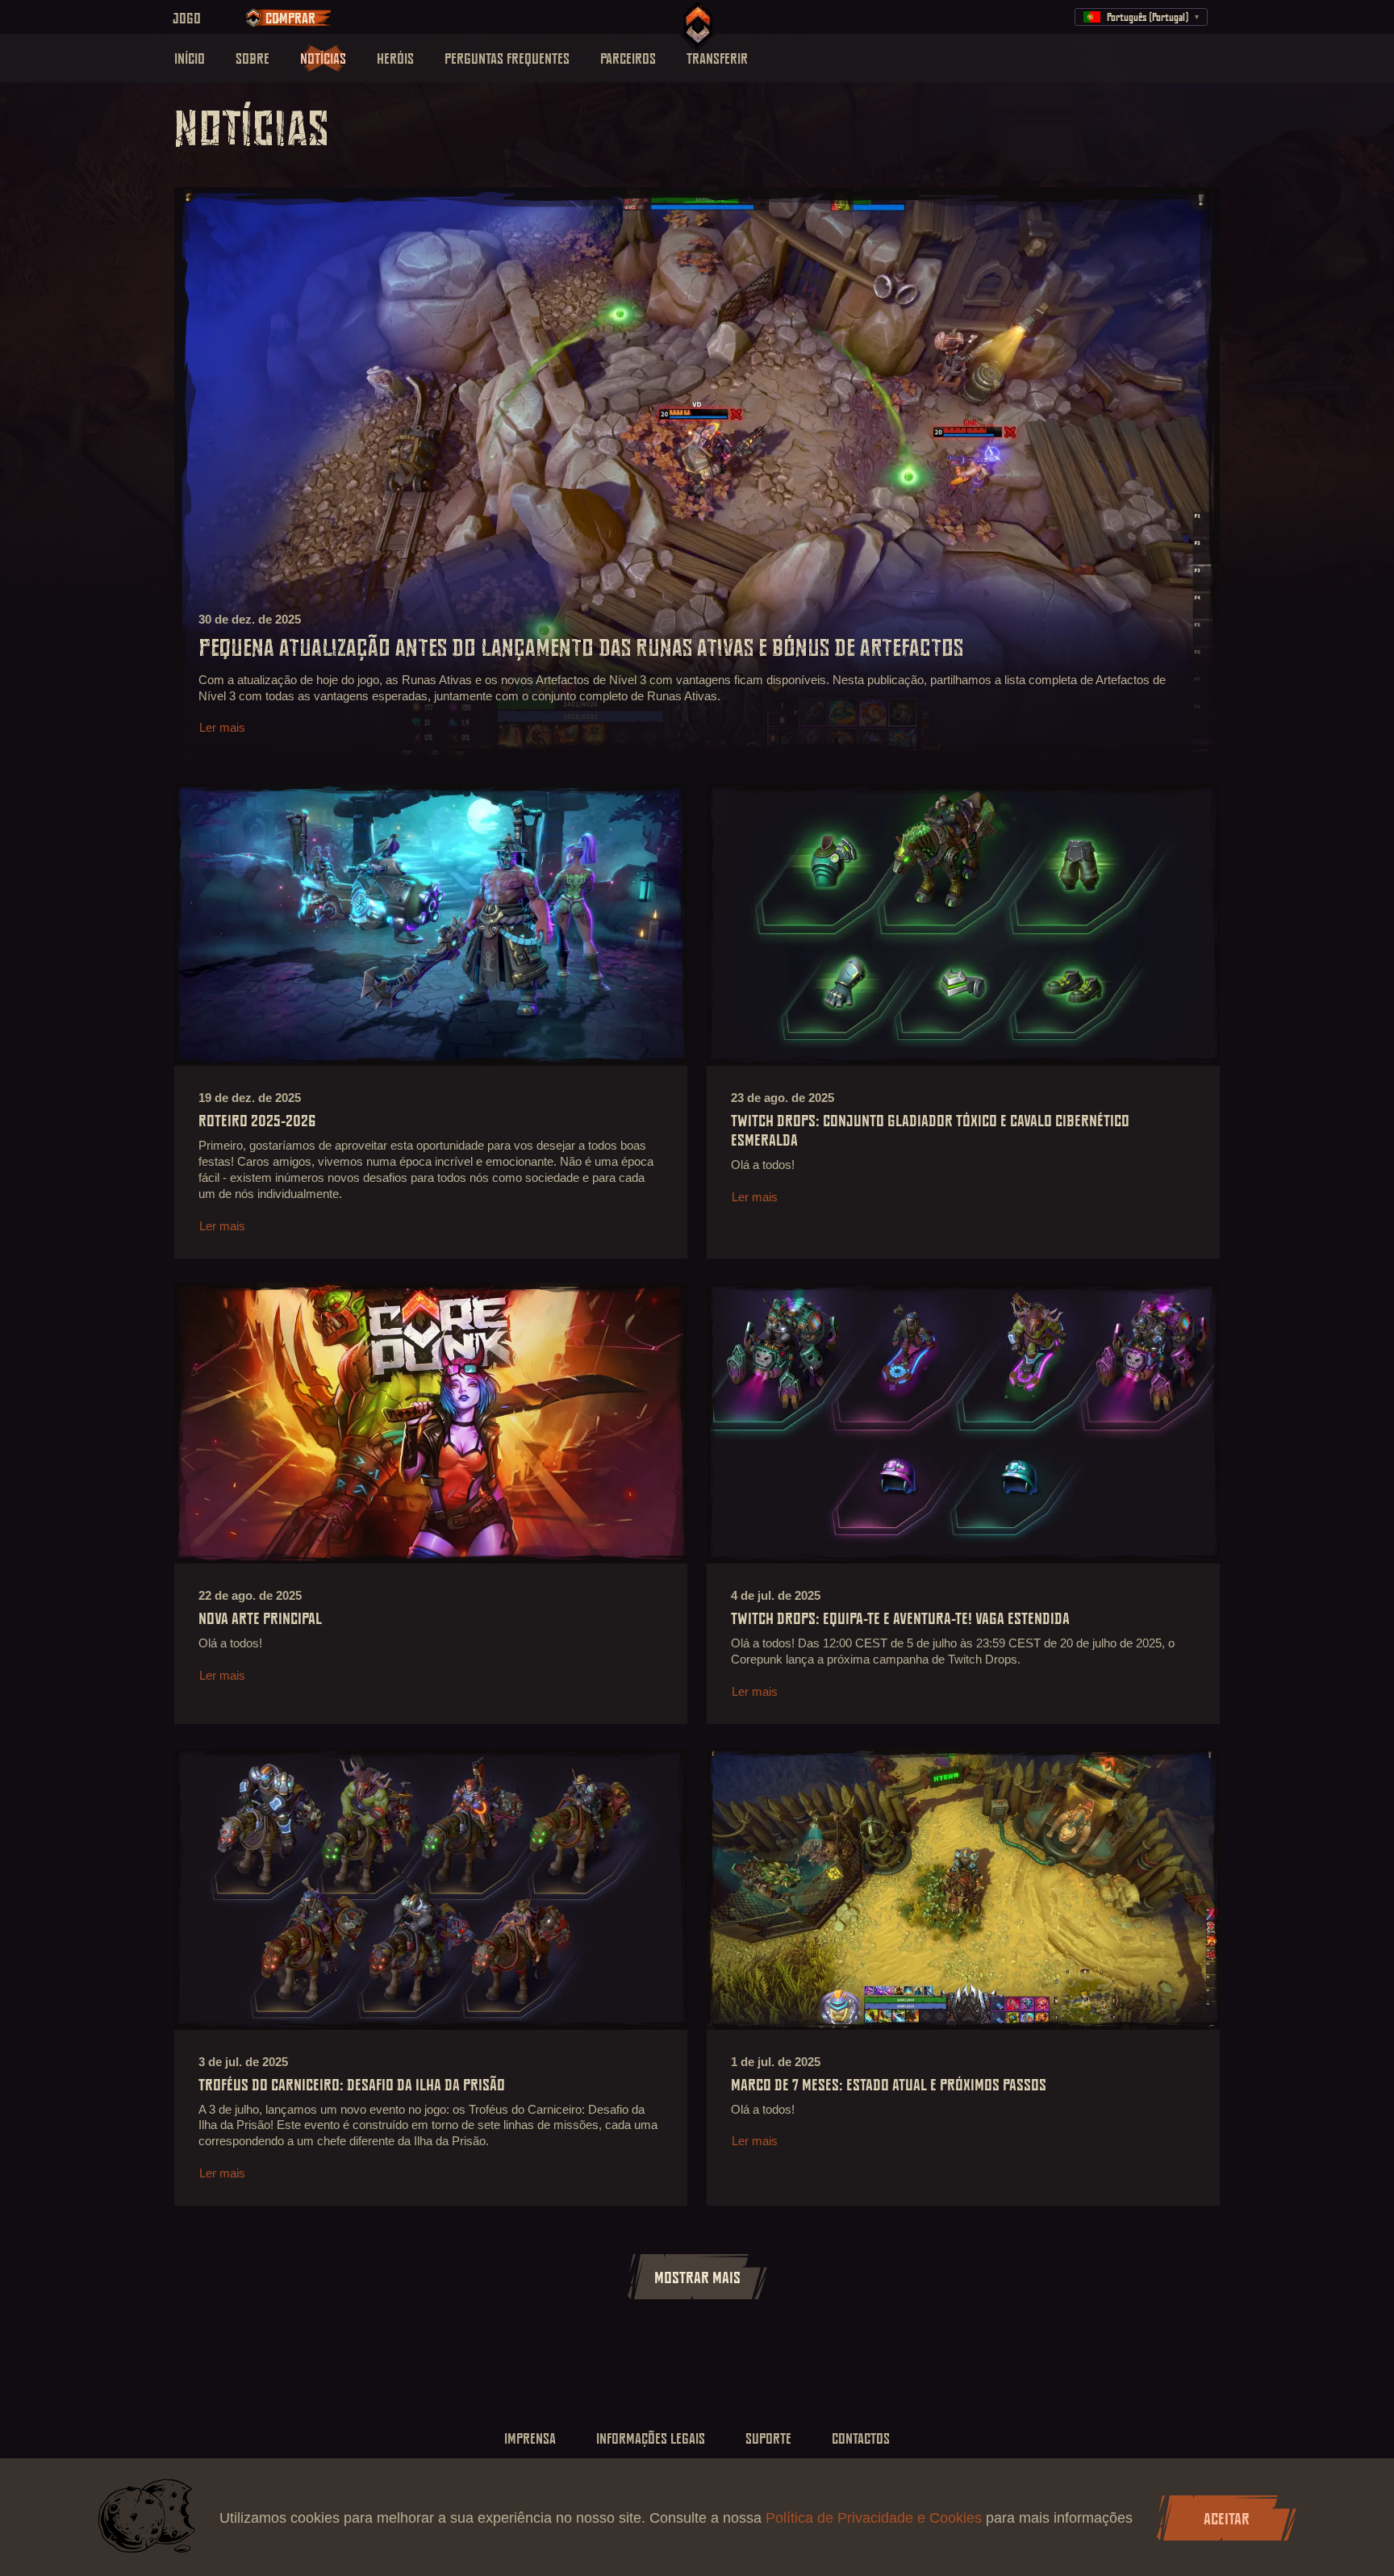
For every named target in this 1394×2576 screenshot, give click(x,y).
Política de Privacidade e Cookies (876, 2518)
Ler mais (222, 727)
